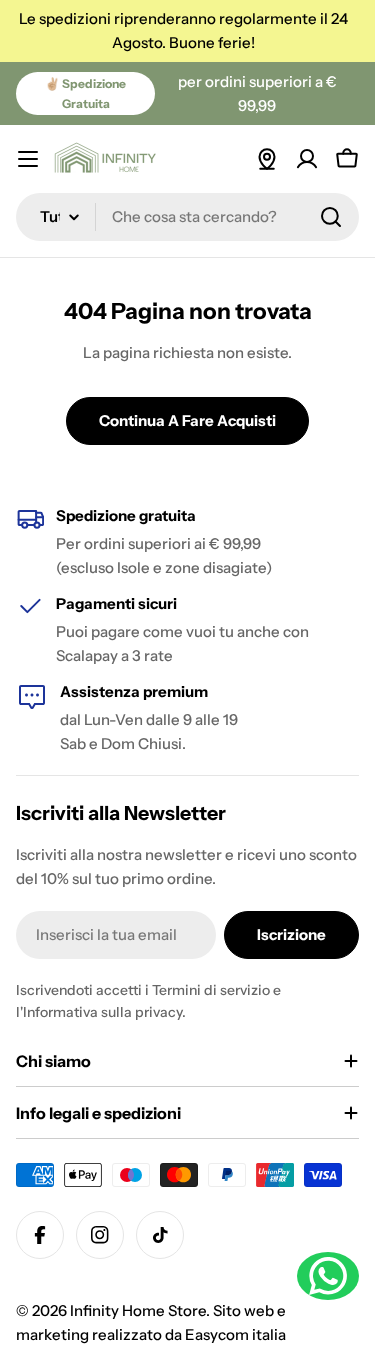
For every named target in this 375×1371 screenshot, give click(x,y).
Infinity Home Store (138, 1310)
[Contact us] (328, 1276)
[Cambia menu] (28, 159)
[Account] (307, 159)
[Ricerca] (331, 217)
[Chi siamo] (267, 159)
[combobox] (187, 217)
